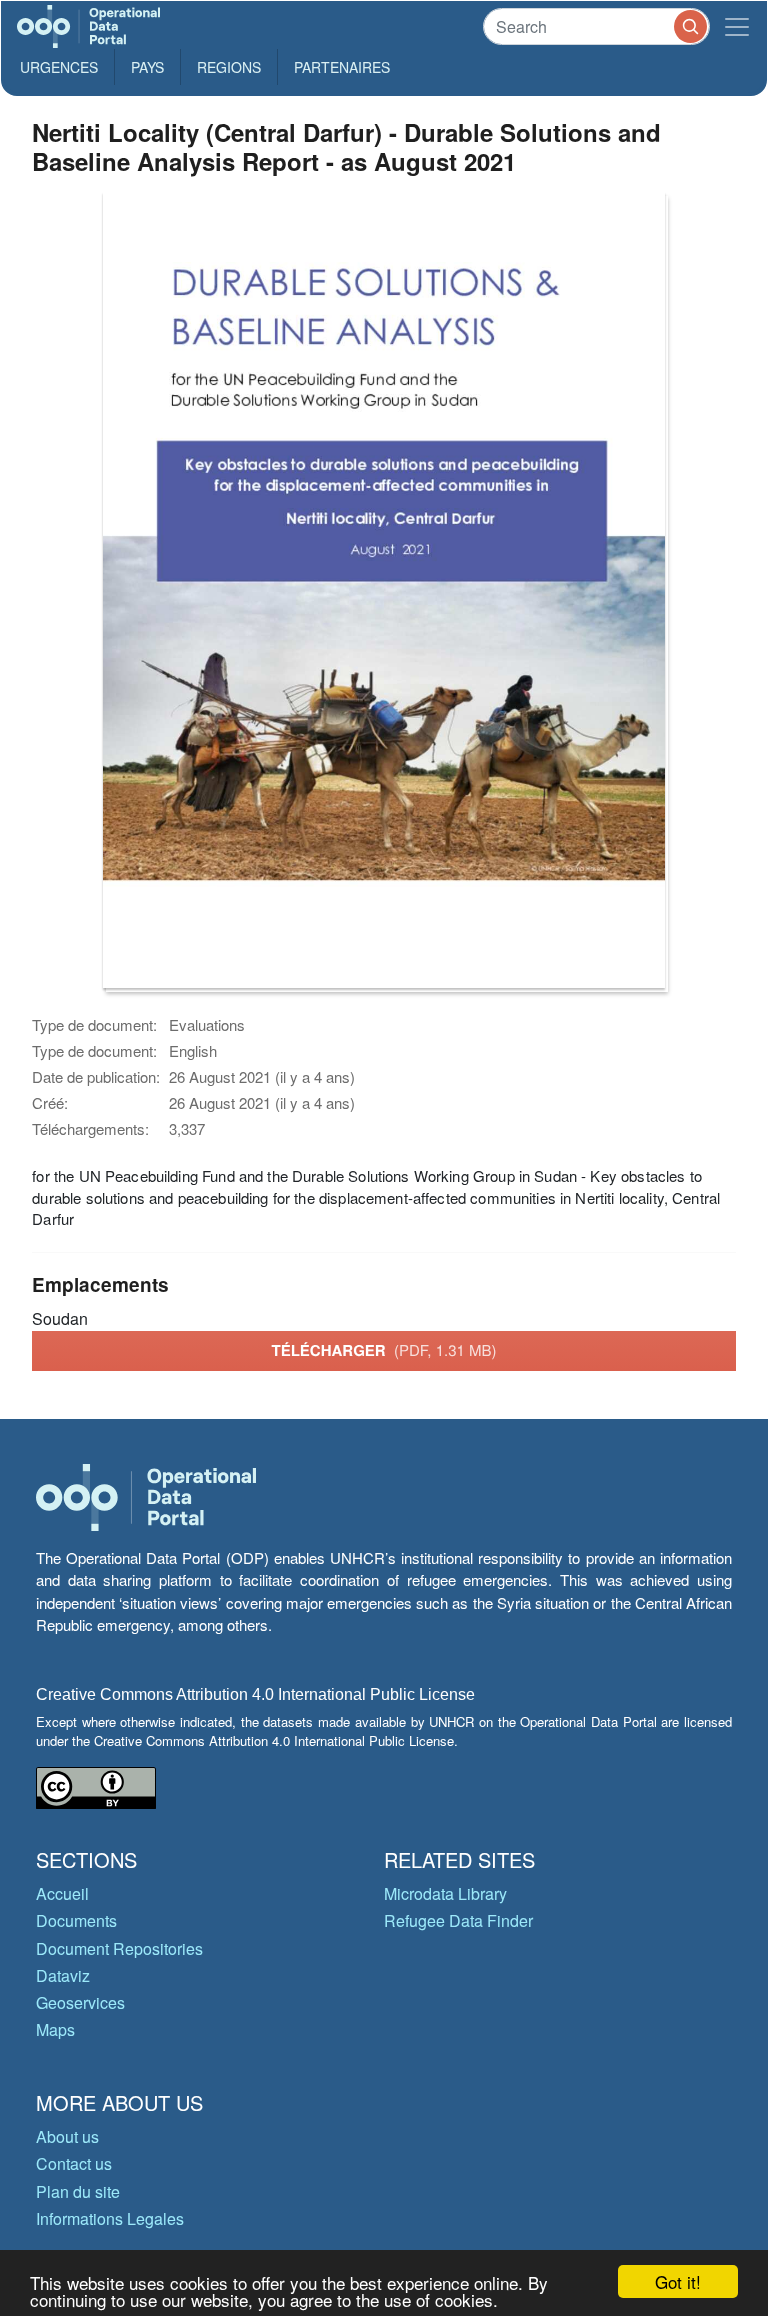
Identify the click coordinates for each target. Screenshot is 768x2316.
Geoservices (80, 2002)
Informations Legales (110, 2218)
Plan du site (78, 2191)
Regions (229, 67)
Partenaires (342, 67)
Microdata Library (445, 1893)
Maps (55, 2029)
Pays (147, 67)
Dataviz (63, 1975)
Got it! (678, 2281)
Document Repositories (119, 1948)
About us (67, 2136)
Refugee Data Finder (458, 1920)
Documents (76, 1920)
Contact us (74, 2163)
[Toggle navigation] (737, 26)
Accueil (62, 1893)
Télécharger (383, 1350)
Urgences (59, 67)
